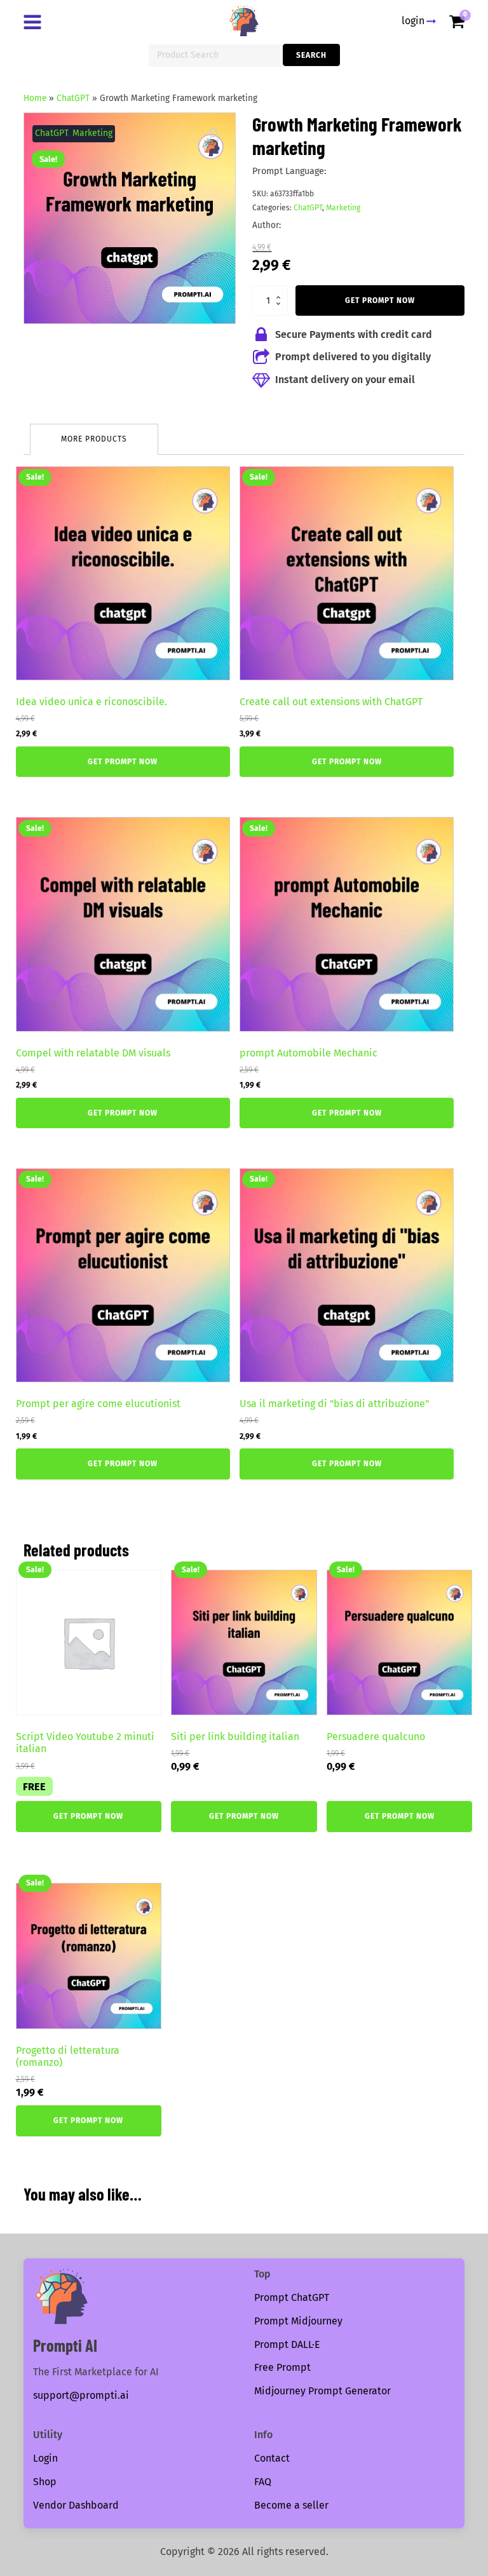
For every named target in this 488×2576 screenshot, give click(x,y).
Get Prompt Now (380, 300)
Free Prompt (282, 2367)
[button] (214, 134)
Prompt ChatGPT (292, 2297)
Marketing (92, 133)
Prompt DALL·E (287, 2344)
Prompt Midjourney (298, 2321)
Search (311, 55)
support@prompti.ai (81, 2395)
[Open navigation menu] (35, 24)
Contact (272, 2458)
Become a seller (291, 2505)
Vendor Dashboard (76, 2505)
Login (45, 2458)
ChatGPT (73, 98)
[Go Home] (244, 21)
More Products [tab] (94, 439)
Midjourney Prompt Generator (322, 2391)
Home (35, 98)
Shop (45, 2482)
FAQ (263, 2482)
